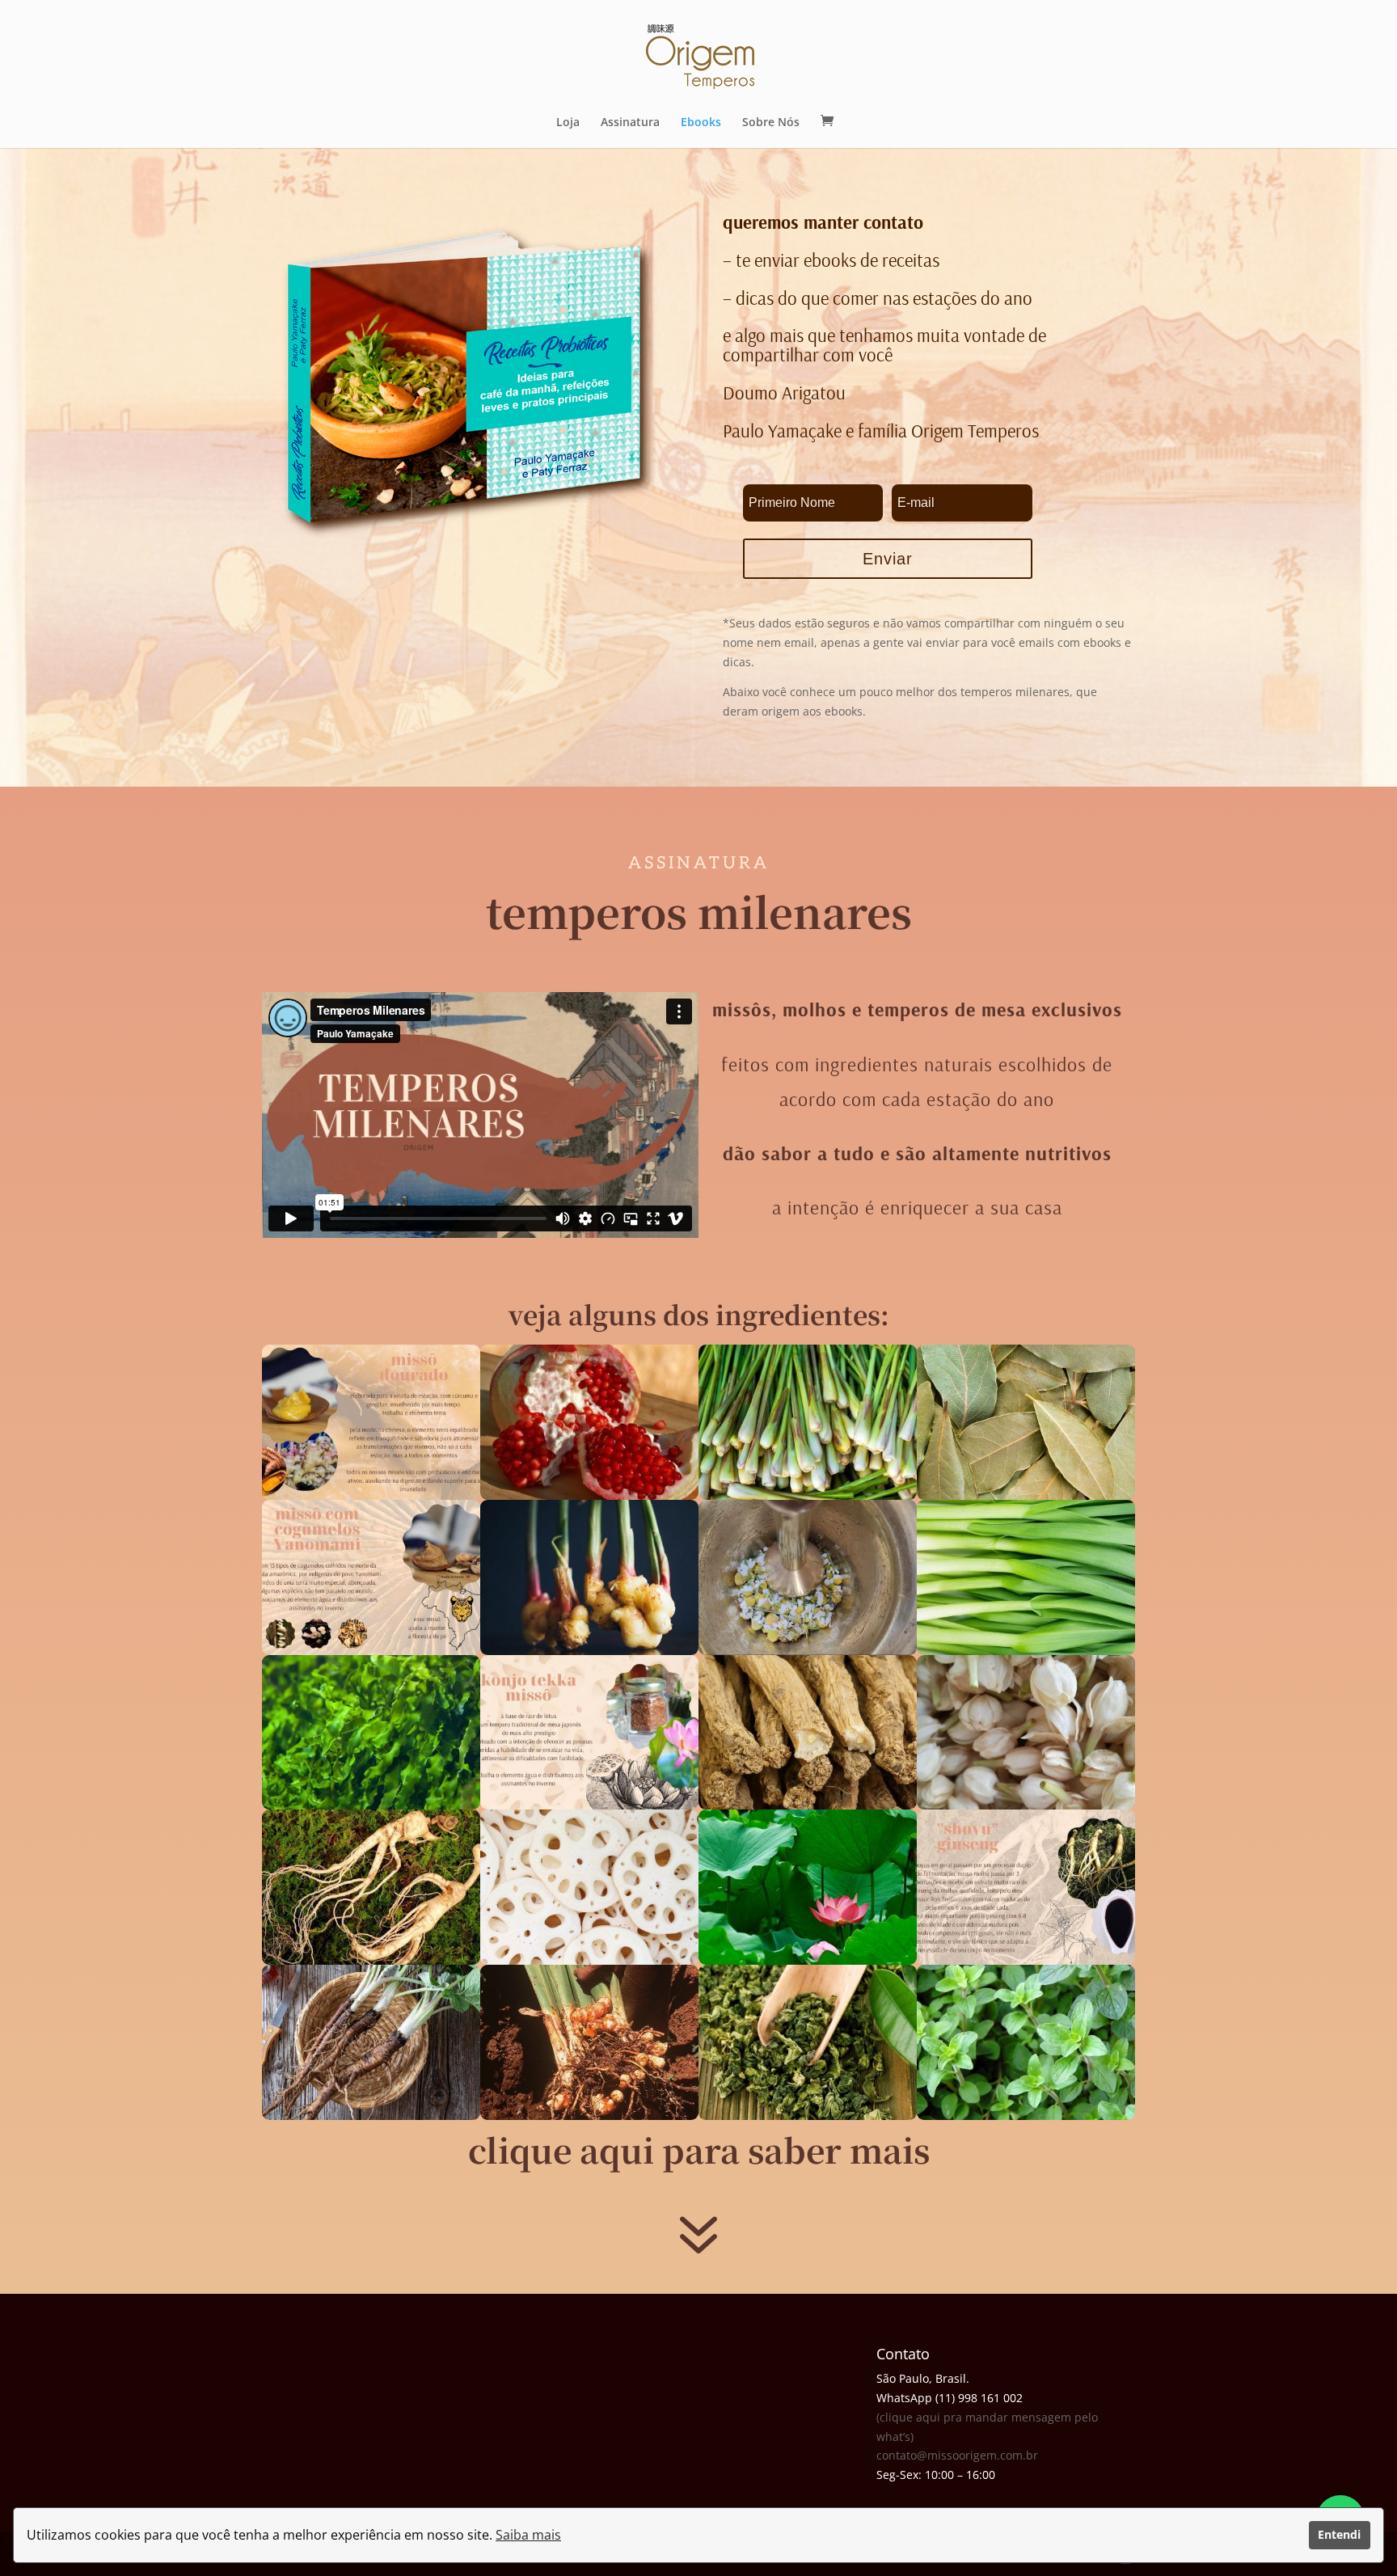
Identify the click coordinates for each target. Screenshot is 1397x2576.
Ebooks (701, 123)
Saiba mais (528, 2535)
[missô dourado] (371, 1495)
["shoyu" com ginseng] (1026, 1960)
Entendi (1339, 2534)
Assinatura (630, 123)
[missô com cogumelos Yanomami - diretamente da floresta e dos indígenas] (371, 1651)
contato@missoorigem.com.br (957, 2455)
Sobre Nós (771, 123)
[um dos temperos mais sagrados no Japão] (589, 1805)
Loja (568, 123)
